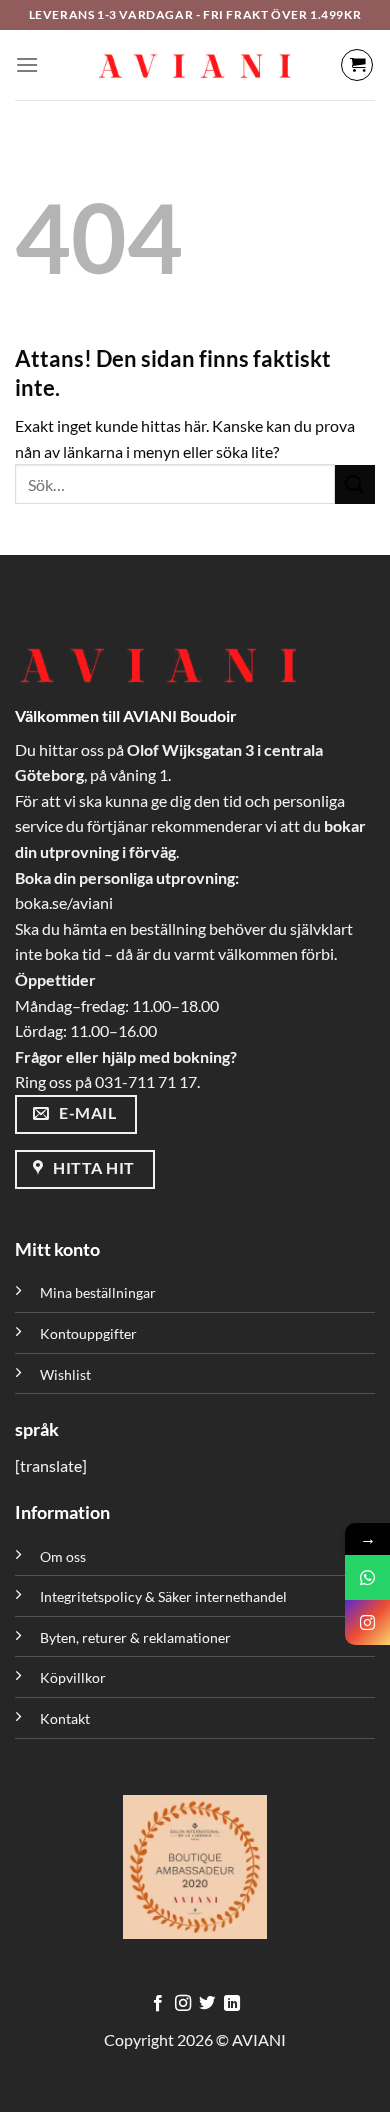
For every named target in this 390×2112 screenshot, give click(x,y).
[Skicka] (355, 484)
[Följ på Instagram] (183, 2004)
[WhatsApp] (367, 1577)
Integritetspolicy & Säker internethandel (163, 1596)
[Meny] (27, 64)
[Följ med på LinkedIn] (232, 2004)
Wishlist (65, 1374)
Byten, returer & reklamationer (135, 1637)
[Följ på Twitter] (207, 2004)
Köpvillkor (73, 1677)
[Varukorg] (357, 65)
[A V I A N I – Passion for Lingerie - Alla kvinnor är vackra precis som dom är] (195, 65)
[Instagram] (367, 1622)
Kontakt (65, 1718)
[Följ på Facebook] (158, 2004)
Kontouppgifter (88, 1333)
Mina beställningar (99, 1292)
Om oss (63, 1556)
